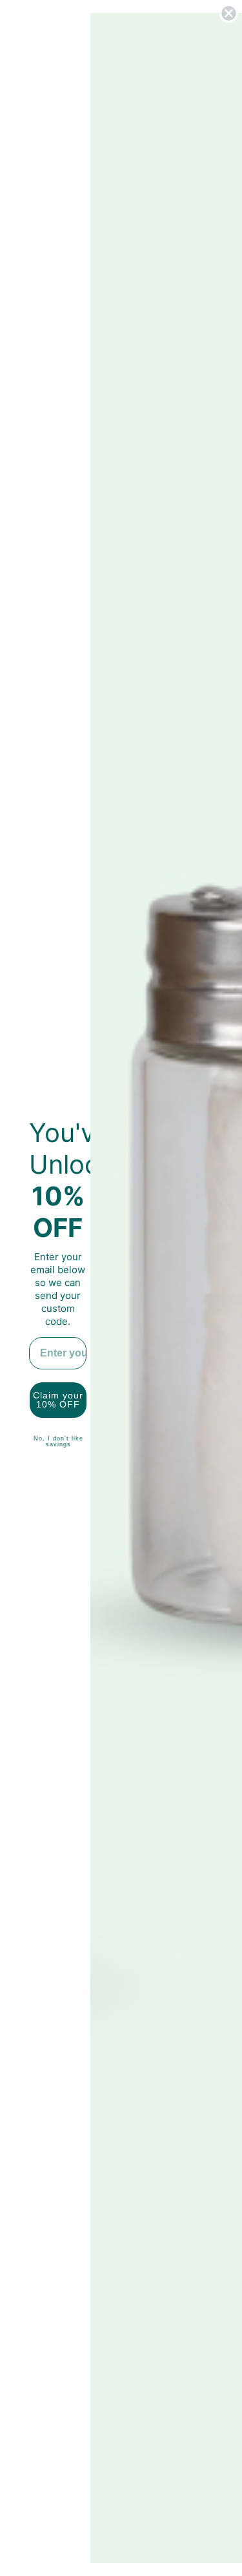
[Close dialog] (229, 13)
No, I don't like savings (58, 1441)
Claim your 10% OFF (58, 1400)
